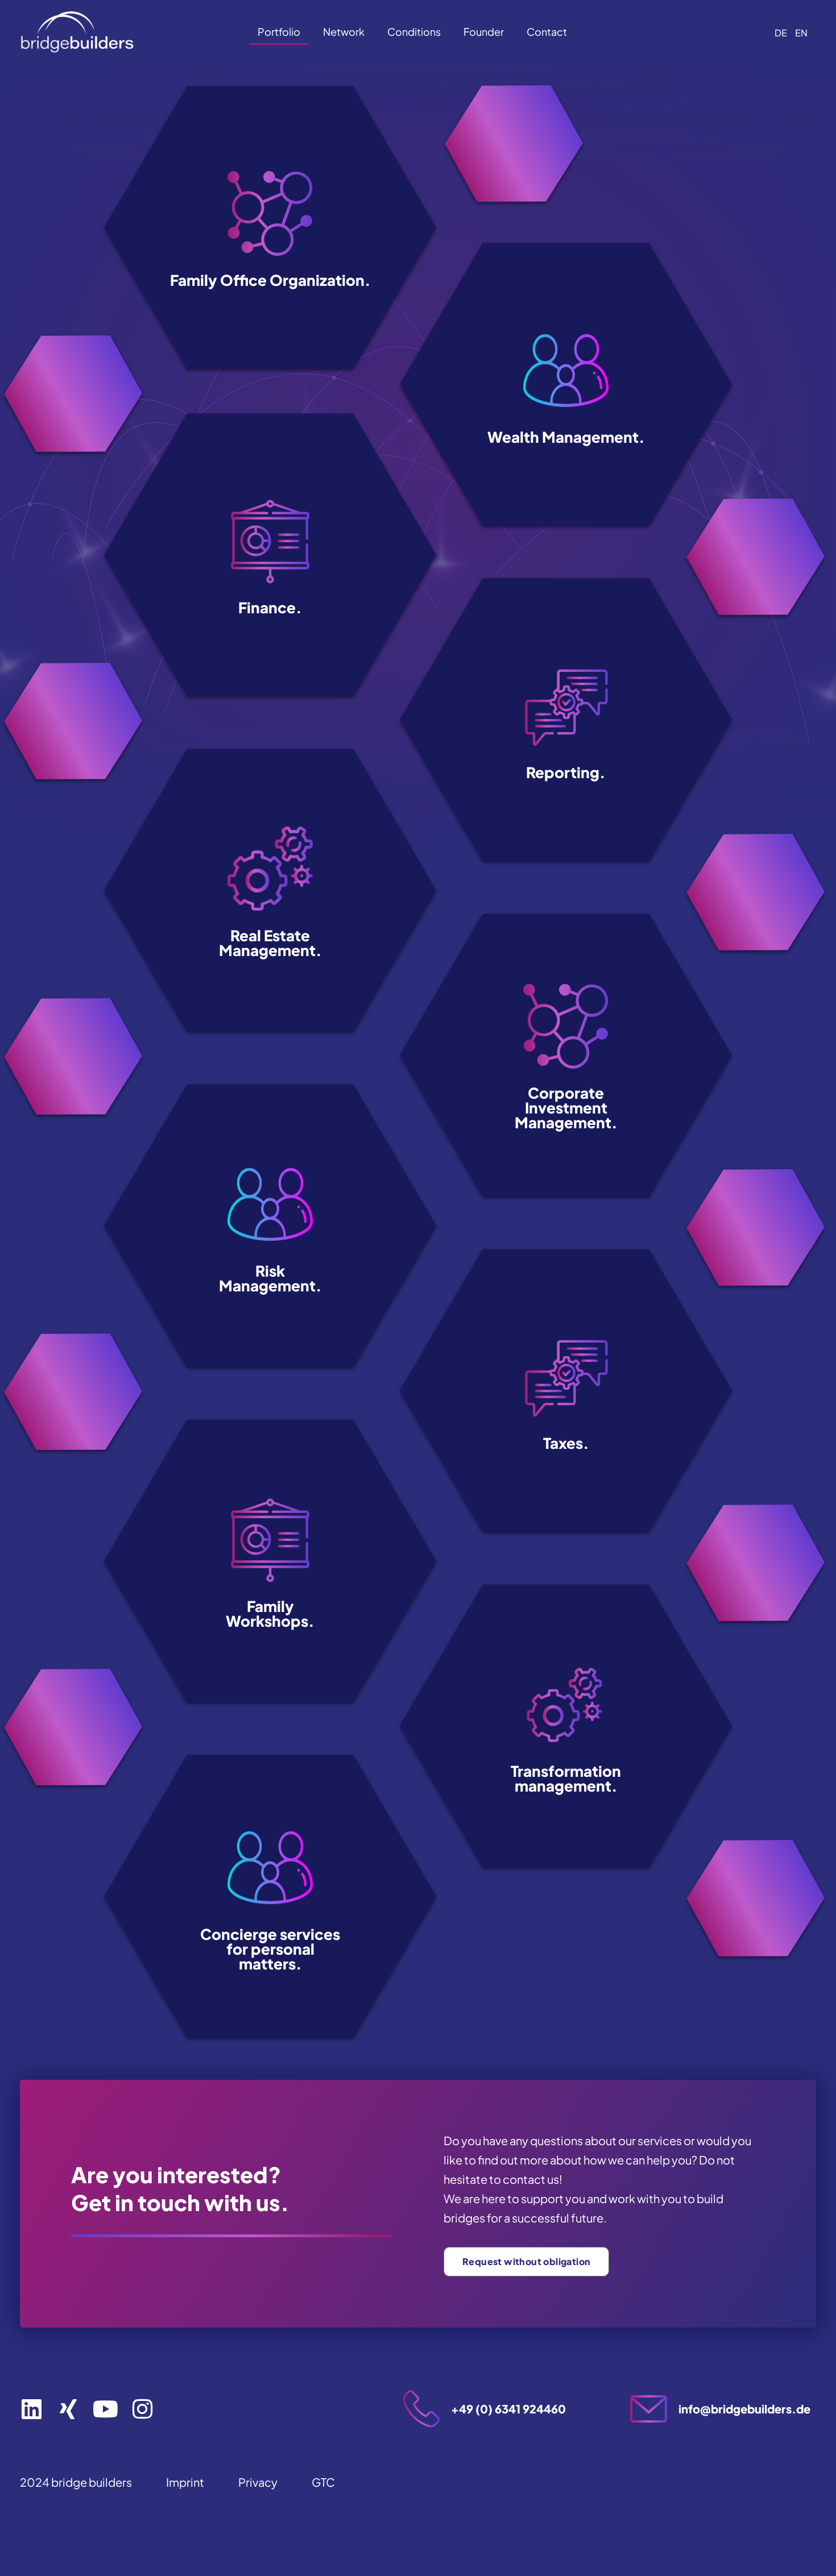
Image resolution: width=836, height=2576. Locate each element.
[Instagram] (142, 2409)
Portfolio (279, 32)
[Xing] (68, 2409)
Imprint (185, 2482)
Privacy (258, 2482)
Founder (484, 32)
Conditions (414, 32)
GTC (323, 2482)
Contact (547, 32)
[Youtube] (105, 2409)
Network (344, 32)
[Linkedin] (31, 2409)
